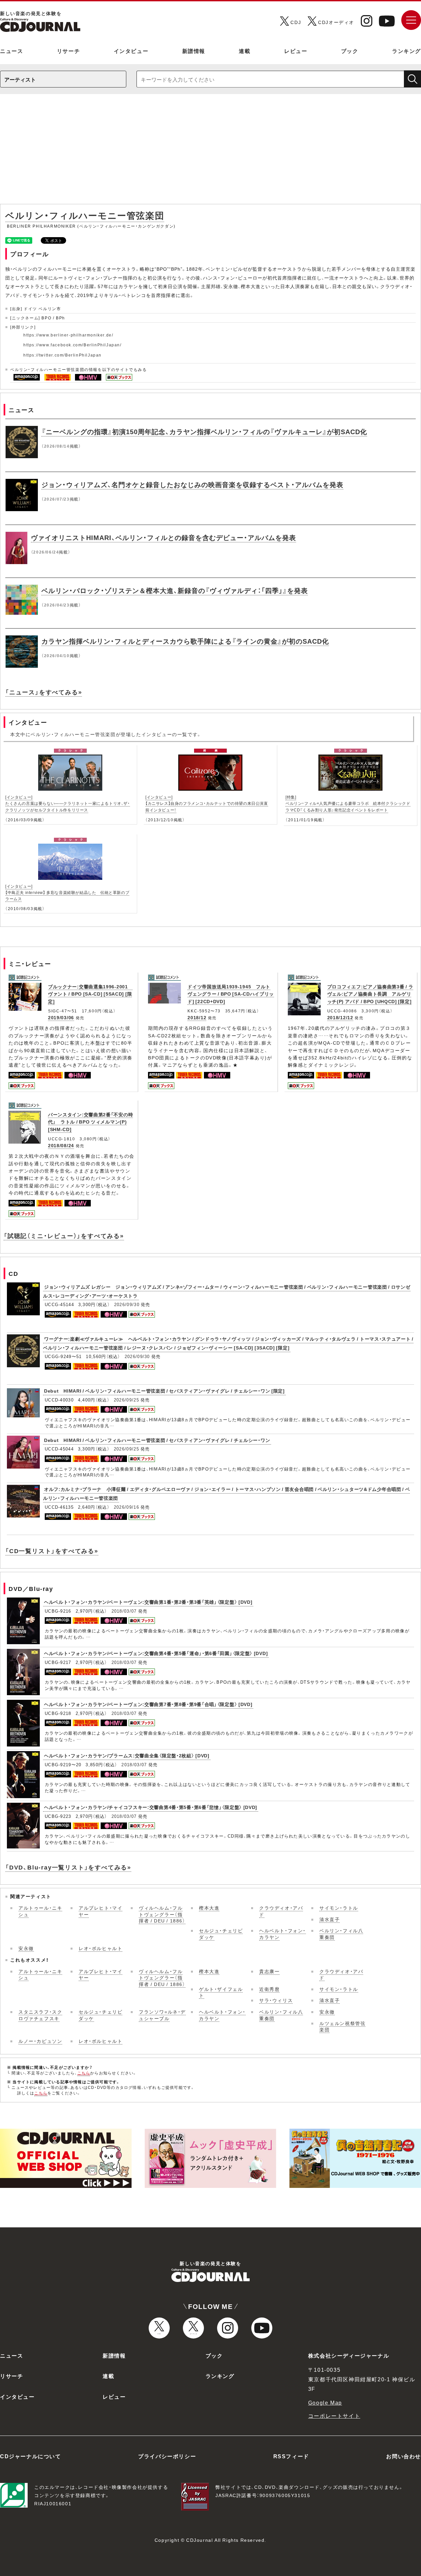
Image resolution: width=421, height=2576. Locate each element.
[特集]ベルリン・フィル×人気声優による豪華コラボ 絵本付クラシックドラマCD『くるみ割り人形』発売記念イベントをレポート (348, 803)
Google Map (325, 2402)
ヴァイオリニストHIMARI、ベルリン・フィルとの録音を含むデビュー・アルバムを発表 (163, 537)
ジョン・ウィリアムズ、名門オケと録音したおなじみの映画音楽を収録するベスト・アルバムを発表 (192, 484)
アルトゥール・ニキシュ (40, 1911)
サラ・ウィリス (276, 2000)
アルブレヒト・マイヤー (100, 1911)
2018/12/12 (340, 1017)
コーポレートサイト (334, 2415)
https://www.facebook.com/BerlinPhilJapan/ (73, 345)
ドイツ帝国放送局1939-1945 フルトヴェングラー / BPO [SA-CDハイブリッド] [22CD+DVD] (231, 994)
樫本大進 (209, 1908)
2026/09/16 (126, 1507)
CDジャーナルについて (31, 2456)
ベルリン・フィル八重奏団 (341, 1934)
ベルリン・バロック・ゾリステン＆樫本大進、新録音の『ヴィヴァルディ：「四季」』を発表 (175, 590)
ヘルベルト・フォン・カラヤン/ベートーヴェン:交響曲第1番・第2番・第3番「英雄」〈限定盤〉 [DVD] (148, 1602)
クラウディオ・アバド (281, 1911)
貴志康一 (269, 1971)
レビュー (296, 51)
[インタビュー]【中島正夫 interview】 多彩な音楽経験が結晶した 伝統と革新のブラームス (67, 892)
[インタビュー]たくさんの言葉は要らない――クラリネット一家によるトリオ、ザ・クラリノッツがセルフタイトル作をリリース (68, 803)
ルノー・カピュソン (40, 2041)
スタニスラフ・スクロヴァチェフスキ (40, 2015)
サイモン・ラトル (339, 1908)
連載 (245, 51)
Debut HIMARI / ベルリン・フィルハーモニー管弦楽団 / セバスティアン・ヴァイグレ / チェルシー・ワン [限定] (164, 1391)
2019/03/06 (61, 1017)
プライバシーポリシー (167, 2456)
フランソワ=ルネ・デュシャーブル (162, 2015)
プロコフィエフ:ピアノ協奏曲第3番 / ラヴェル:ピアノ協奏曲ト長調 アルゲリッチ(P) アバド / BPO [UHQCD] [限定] (370, 994)
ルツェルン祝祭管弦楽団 (342, 2026)
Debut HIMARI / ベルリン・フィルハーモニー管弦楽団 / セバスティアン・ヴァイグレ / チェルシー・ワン (157, 1440)
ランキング (407, 51)
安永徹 (26, 1948)
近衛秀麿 (269, 1989)
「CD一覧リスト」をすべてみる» (52, 1551)
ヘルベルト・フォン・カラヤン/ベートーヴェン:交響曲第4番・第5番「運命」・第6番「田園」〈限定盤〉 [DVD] (156, 1653)
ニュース (12, 51)
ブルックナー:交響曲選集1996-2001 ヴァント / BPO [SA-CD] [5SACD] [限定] (90, 994)
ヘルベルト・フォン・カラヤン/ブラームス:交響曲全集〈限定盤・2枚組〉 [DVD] (127, 1755)
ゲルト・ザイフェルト (221, 1992)
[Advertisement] (210, 152)
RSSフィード (291, 2456)
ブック (350, 51)
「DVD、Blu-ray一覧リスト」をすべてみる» (68, 1867)
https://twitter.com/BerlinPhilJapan (62, 355)
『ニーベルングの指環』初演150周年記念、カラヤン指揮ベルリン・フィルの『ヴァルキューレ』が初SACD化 (204, 431)
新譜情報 (194, 51)
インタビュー (131, 51)
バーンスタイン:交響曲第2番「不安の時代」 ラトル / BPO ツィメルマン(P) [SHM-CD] (90, 1122)
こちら (84, 2073)
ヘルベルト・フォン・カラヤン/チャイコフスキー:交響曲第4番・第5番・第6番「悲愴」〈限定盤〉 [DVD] (151, 1807)
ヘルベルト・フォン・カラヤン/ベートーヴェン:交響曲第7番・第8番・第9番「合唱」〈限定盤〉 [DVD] (148, 1704)
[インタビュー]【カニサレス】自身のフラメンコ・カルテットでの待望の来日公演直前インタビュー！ (207, 803)
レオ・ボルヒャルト (100, 1948)
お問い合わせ (404, 2456)
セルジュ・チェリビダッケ (221, 1934)
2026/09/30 (127, 1304)
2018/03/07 (124, 1611)
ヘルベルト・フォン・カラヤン (283, 1934)
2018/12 (197, 1017)
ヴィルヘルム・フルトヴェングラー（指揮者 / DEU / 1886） (162, 1914)
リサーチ (68, 51)
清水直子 (330, 1919)
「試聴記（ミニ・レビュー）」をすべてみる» (64, 1236)
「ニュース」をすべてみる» (44, 692)
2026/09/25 (126, 1400)
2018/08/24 (61, 1145)
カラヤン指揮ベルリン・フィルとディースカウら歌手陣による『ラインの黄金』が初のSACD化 (185, 641)
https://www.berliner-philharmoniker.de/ (68, 335)
